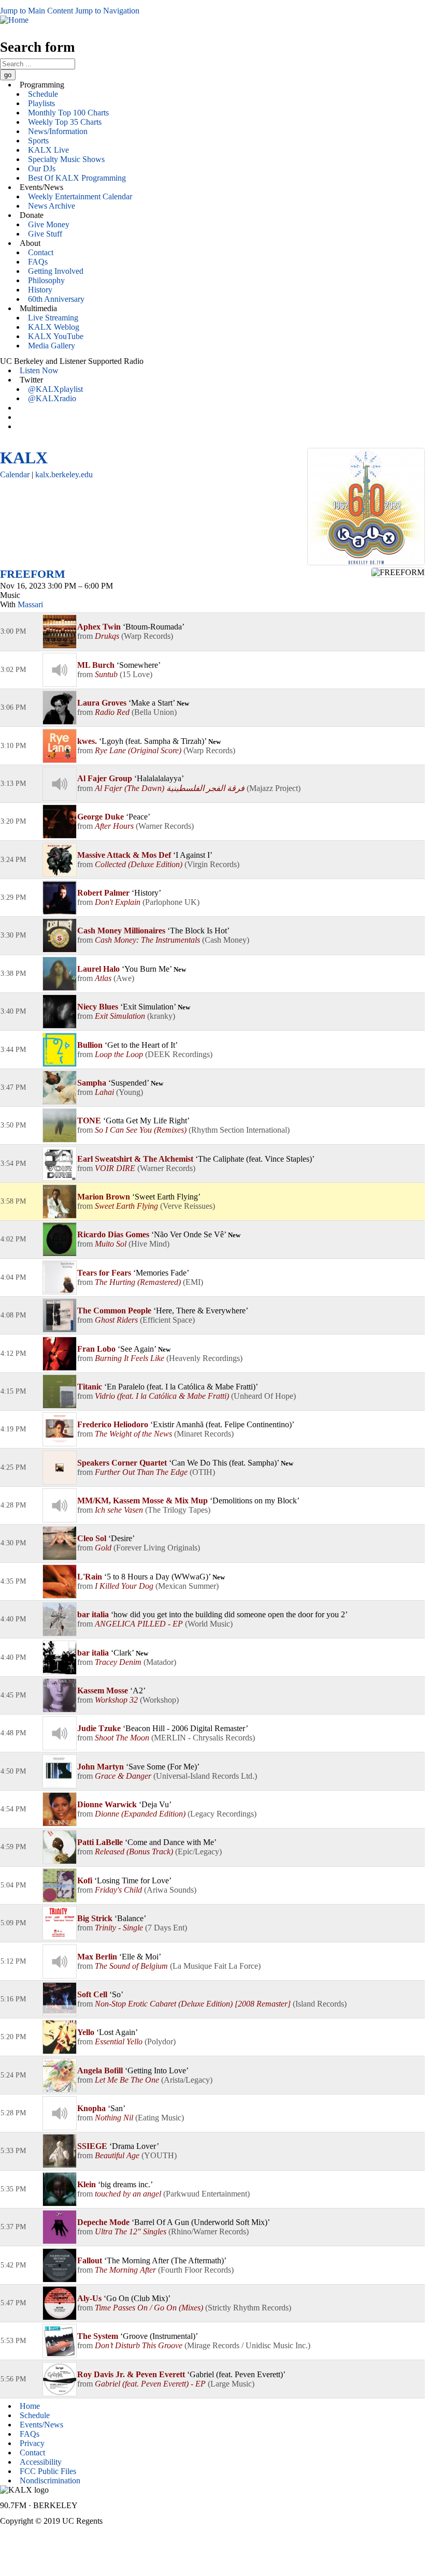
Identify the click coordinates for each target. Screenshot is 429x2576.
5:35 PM (13, 2189)
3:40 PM (13, 1011)
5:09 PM (13, 1923)
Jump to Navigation (107, 11)
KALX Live (48, 150)
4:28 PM (13, 1505)
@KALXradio (52, 398)
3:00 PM (13, 631)
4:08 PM (13, 1315)
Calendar (15, 474)
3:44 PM (13, 1050)
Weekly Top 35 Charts (65, 122)
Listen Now (39, 370)
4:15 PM (13, 1391)
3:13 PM (13, 784)
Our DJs (42, 169)
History (40, 290)
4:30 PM (13, 1543)
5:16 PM (13, 1999)
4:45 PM (13, 1695)
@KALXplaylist (55, 389)
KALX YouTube (56, 336)
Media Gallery (52, 346)
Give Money (49, 224)
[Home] (14, 20)
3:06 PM (13, 707)
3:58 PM (13, 1201)
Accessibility (41, 2462)
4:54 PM (13, 1809)
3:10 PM (13, 746)
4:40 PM (13, 1619)
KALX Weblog (54, 327)
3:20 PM (13, 821)
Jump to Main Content (37, 11)
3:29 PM (13, 897)
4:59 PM (13, 1847)
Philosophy (46, 280)
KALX (24, 458)
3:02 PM (13, 670)
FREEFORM (33, 574)
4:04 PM (13, 1277)
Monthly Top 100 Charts (68, 113)
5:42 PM (13, 2265)
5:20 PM (13, 2037)
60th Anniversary (56, 299)
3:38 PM (13, 974)
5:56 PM (13, 2379)
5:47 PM (13, 2303)
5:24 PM (13, 2075)
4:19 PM (13, 1429)
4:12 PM (13, 1353)
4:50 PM (13, 1771)
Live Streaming (53, 318)
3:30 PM (13, 935)
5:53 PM (13, 2341)
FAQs (38, 262)
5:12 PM (13, 1961)
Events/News (41, 2425)
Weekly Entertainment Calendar (80, 196)
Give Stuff (45, 234)
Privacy (32, 2443)
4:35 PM (13, 1581)
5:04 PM (13, 1885)
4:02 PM (13, 1239)
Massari (30, 604)
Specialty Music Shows (66, 159)
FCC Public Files (48, 2471)
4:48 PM (13, 1733)
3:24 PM (13, 860)
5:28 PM (13, 2113)
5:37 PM (13, 2227)
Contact (41, 252)
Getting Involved (56, 271)
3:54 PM (13, 1163)
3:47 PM (13, 1087)
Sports (38, 141)
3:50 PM (13, 1125)
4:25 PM (13, 1467)
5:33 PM (13, 2151)
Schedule (43, 94)
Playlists (41, 103)
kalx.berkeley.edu (64, 474)
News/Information (58, 131)
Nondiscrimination (50, 2480)
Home (30, 2406)
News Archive (52, 206)
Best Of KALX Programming (77, 178)
